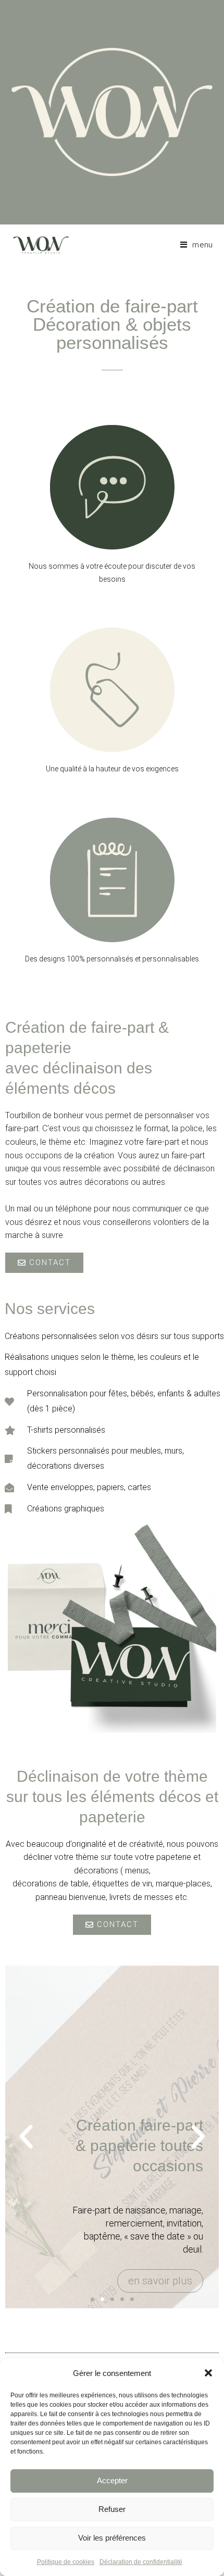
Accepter (112, 2480)
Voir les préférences (112, 2538)
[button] (208, 2373)
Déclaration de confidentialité (141, 2562)
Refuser (112, 2509)
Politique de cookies (66, 2562)
